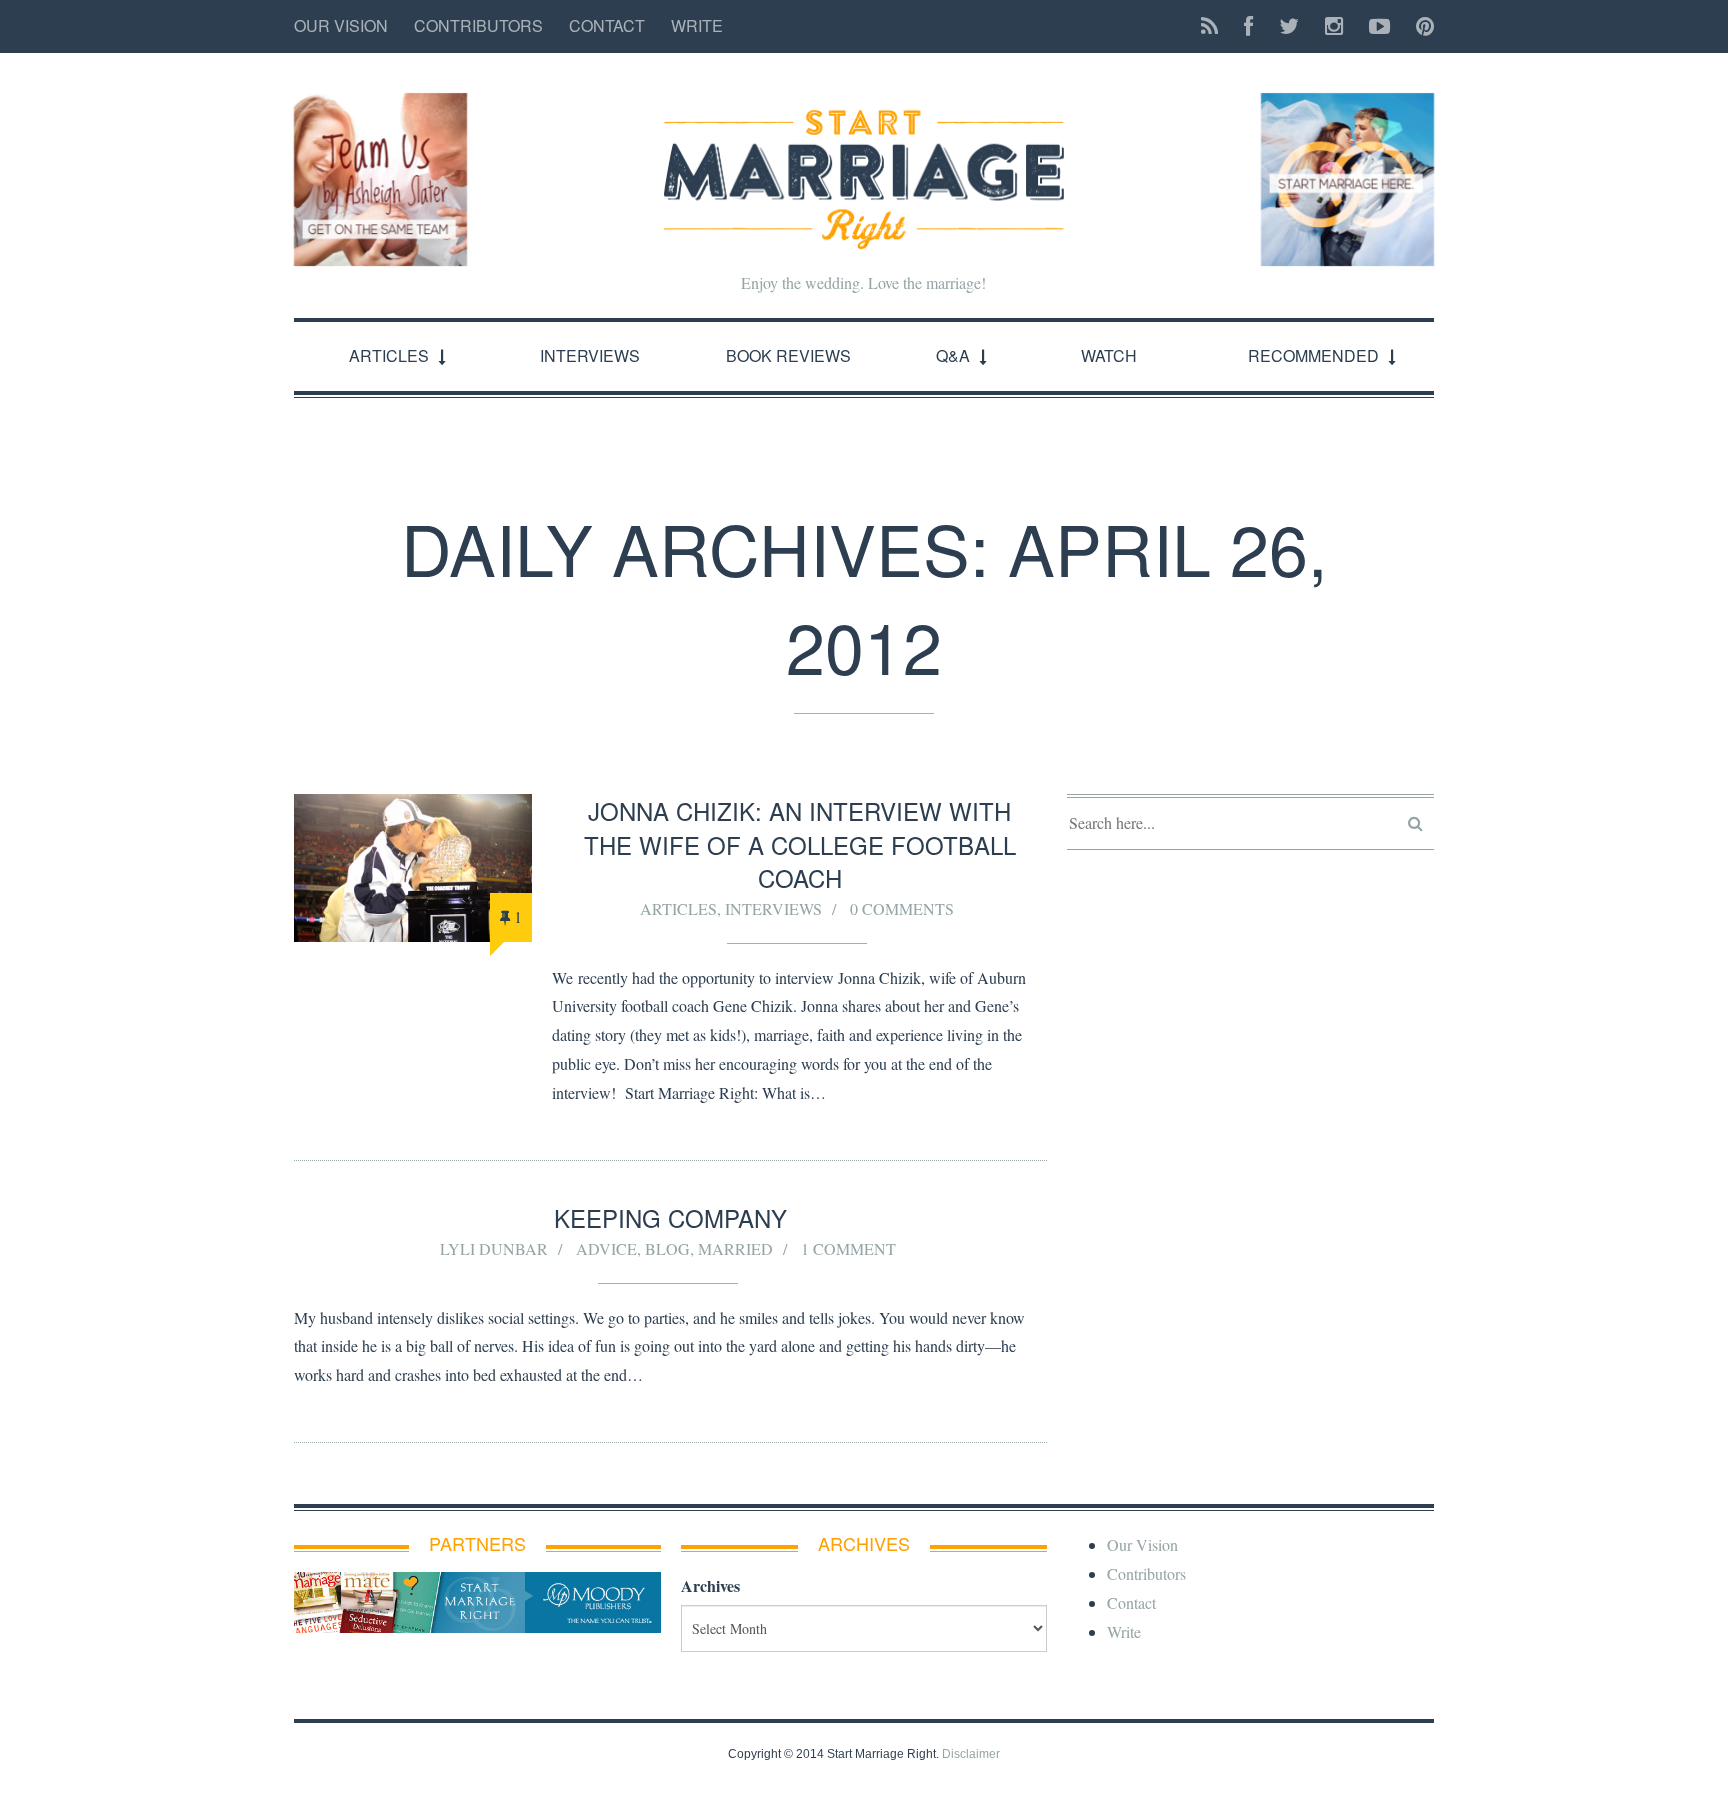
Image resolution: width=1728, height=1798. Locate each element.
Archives (710, 1585)
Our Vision (341, 25)
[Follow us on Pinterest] (1419, 26)
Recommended (1313, 355)
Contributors (478, 25)
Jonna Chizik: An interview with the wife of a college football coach (800, 844)
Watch (1109, 355)
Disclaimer (971, 1754)
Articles (389, 355)
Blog (667, 1248)
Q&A (953, 355)
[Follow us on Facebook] (1248, 26)
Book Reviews (788, 355)
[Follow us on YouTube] (1379, 26)
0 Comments (902, 908)
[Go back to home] (864, 162)
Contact (607, 25)
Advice (606, 1248)
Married (735, 1248)
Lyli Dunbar (494, 1248)
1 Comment (848, 1248)
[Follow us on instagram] (1334, 26)
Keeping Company (670, 1217)
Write (697, 25)
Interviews (590, 355)
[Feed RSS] (1209, 26)
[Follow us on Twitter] (1289, 26)
